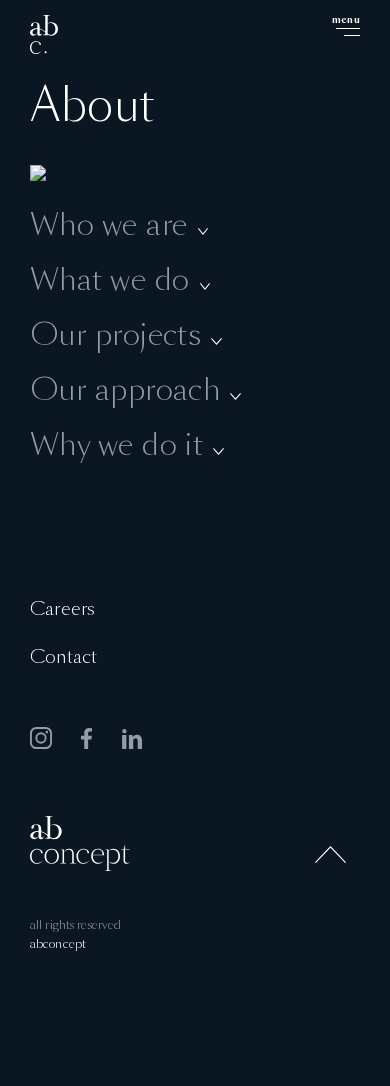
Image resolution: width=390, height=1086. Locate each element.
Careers (62, 610)
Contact (63, 658)
